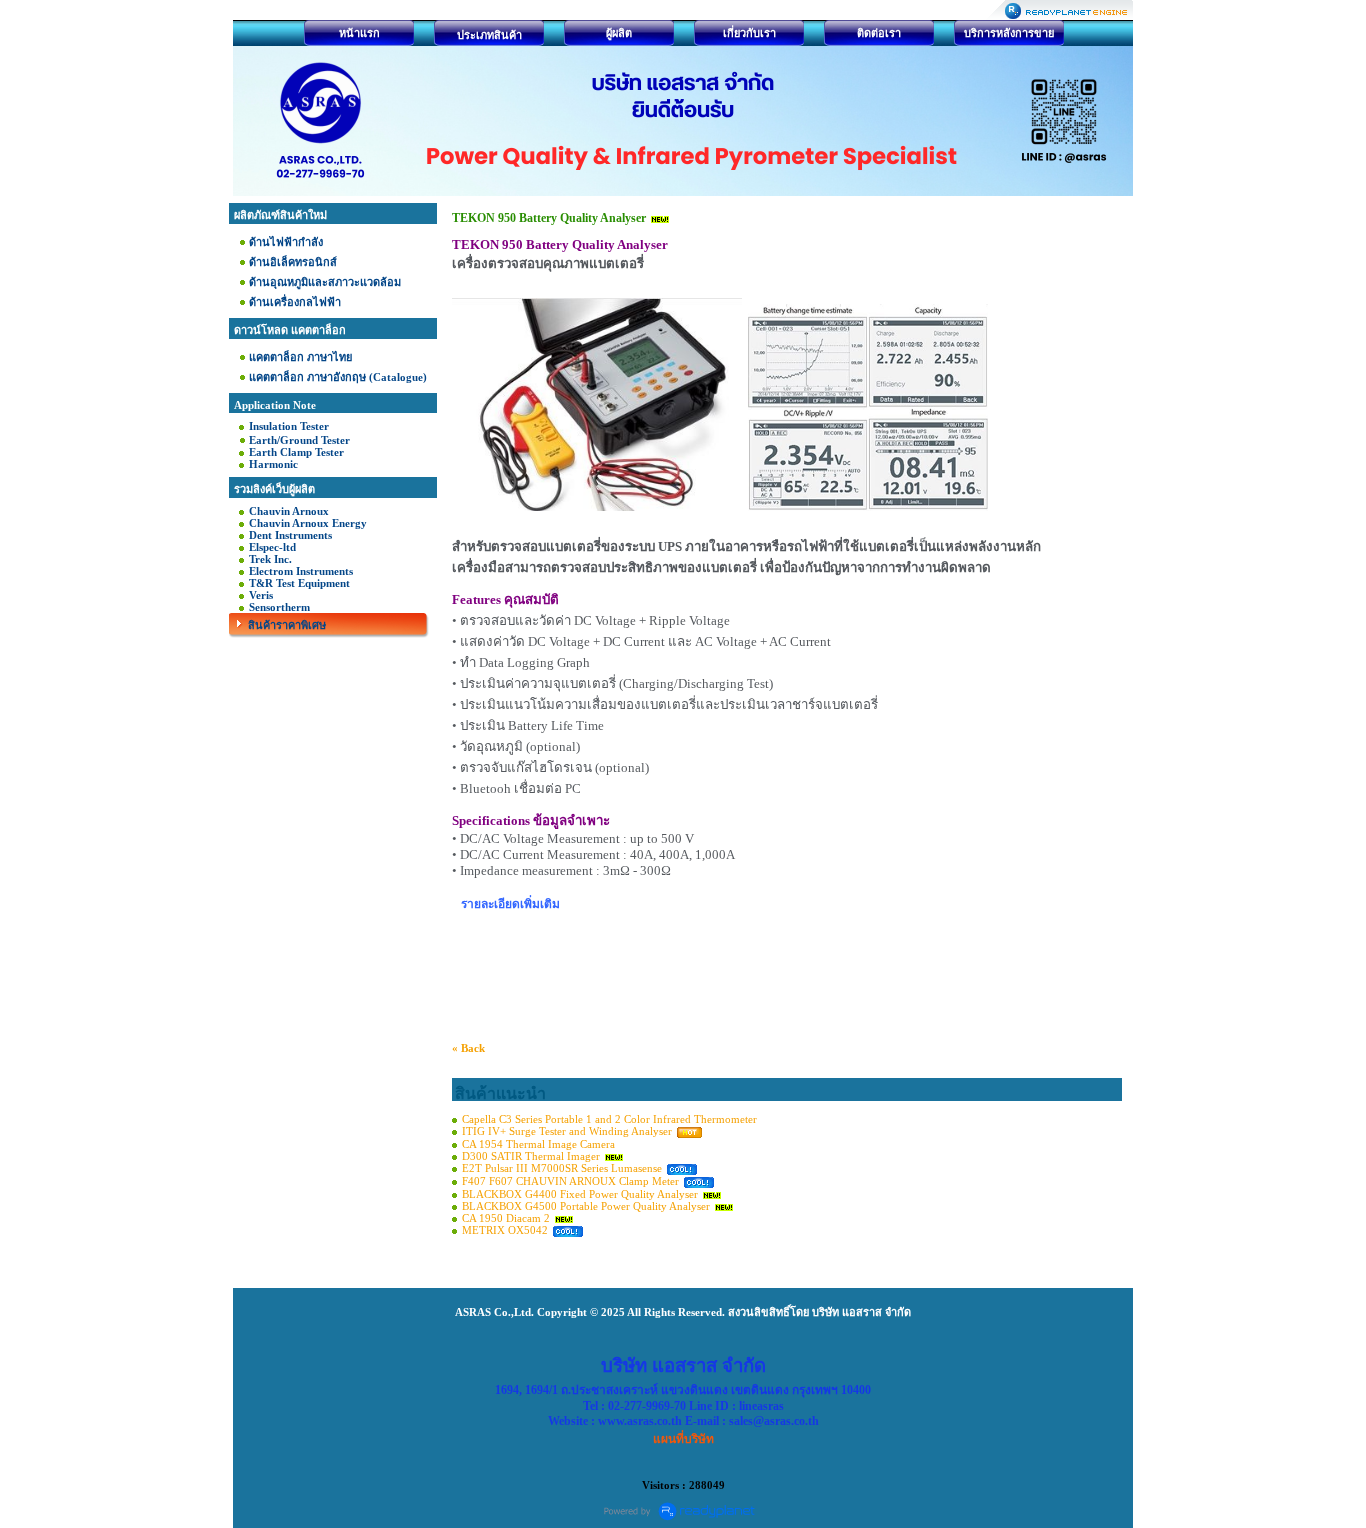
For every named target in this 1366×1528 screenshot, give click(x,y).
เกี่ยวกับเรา (749, 33)
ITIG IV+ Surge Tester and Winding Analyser (567, 1131)
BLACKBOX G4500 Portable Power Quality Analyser (586, 1206)
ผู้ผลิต (619, 33)
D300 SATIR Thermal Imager (531, 1156)
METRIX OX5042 (505, 1230)
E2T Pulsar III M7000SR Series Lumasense (562, 1168)
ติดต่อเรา (879, 33)
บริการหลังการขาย (1009, 33)
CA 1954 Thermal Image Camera (538, 1144)
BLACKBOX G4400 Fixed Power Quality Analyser (581, 1194)
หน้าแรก (359, 33)
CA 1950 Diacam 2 (507, 1218)
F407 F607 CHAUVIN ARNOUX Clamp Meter (572, 1181)
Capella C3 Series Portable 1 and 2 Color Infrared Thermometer (609, 1119)
